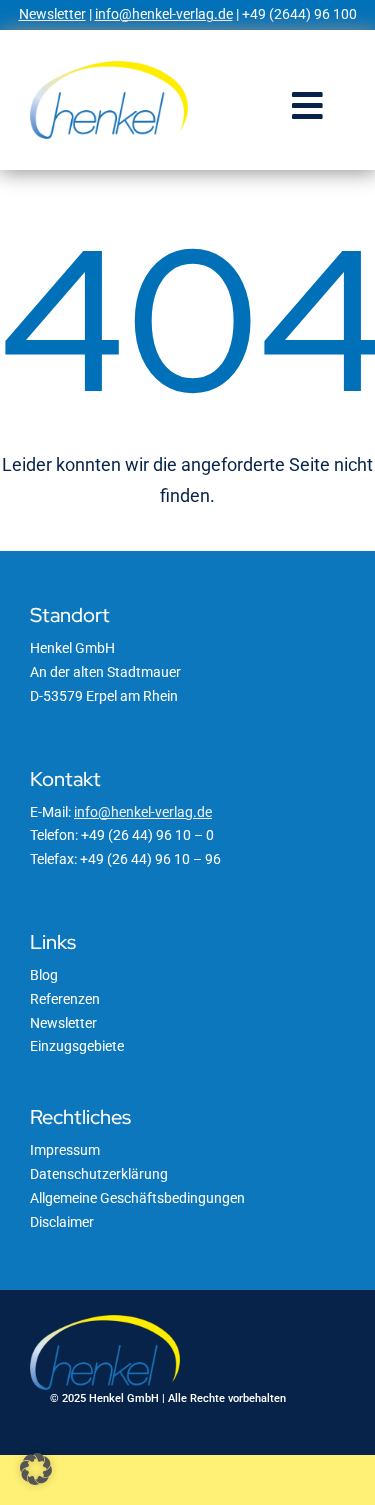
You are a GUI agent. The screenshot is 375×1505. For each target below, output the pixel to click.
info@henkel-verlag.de (164, 14)
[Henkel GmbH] (109, 68)
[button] (36, 1469)
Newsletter (52, 14)
